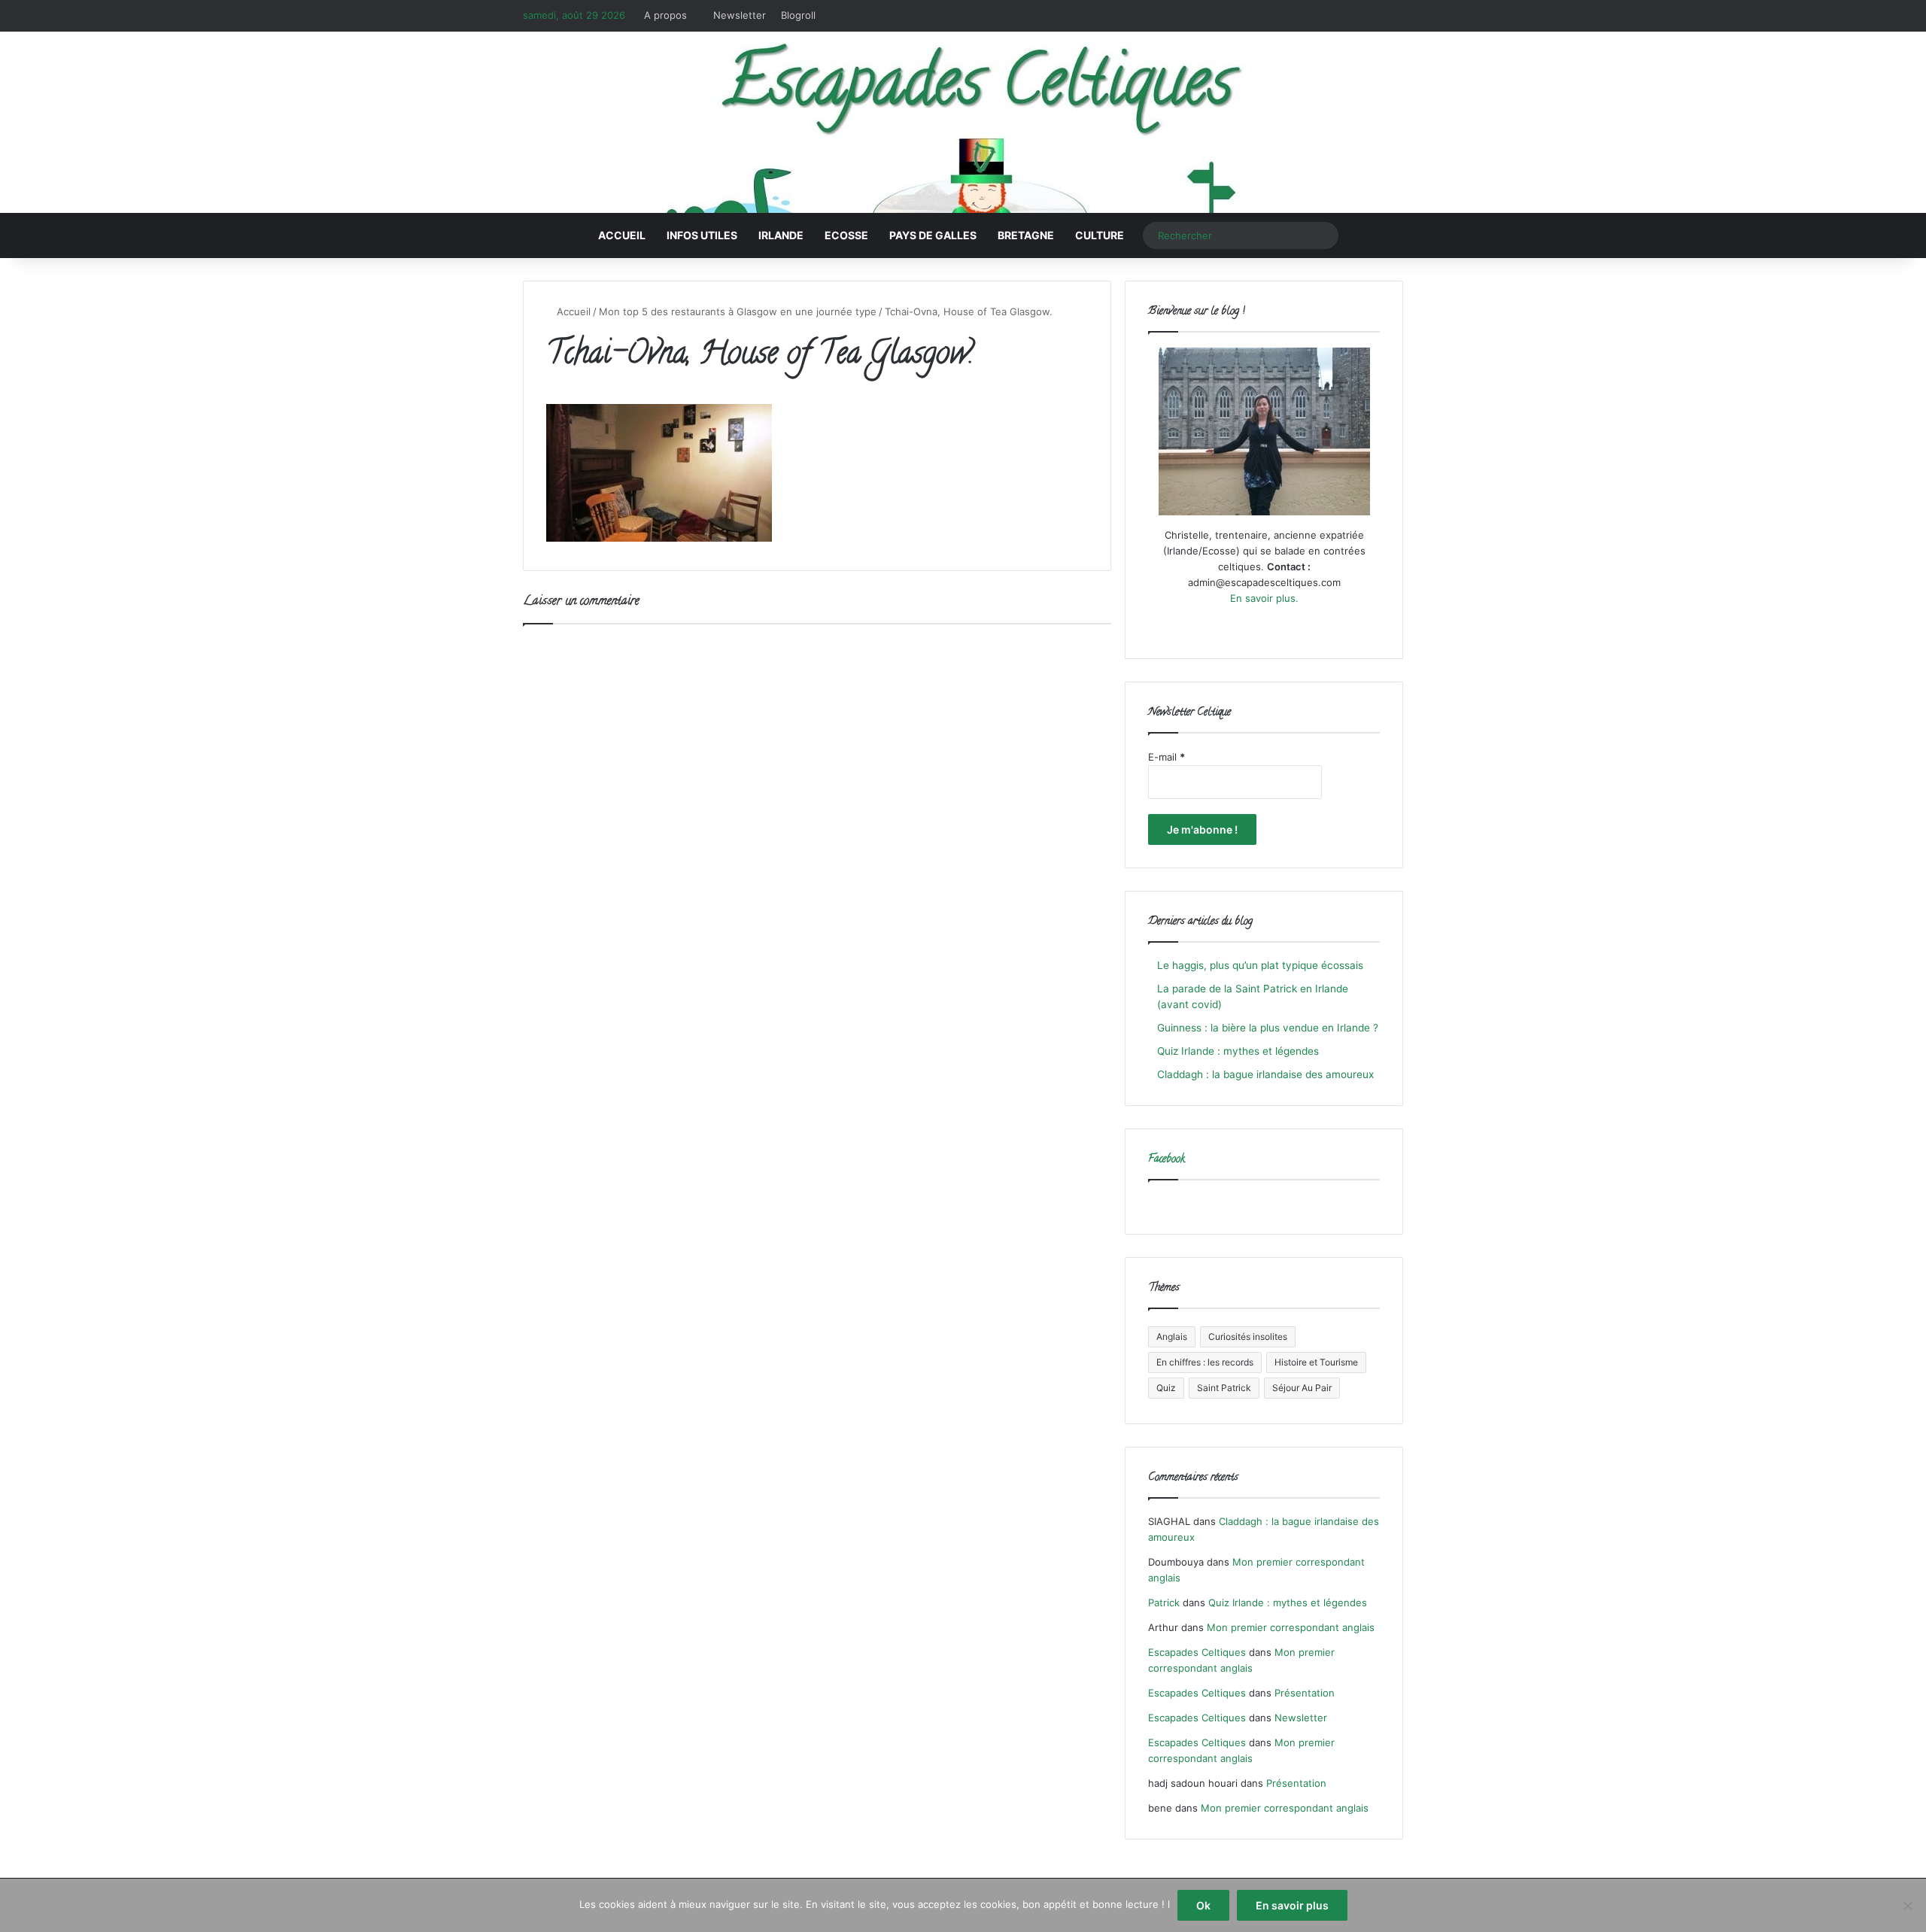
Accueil (622, 235)
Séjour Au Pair (1302, 1388)
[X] (1246, 627)
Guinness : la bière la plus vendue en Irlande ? (1268, 1028)
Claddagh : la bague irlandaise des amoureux (1265, 1074)
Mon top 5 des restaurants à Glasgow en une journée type (738, 311)
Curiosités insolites (1248, 1337)
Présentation (1305, 1693)
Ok (1203, 1905)
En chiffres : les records (1205, 1362)
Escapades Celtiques (1197, 1652)
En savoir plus (1292, 1905)
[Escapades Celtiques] (963, 125)
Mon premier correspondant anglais (1291, 1627)
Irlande (781, 235)
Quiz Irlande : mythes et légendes (1238, 1051)
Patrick (1164, 1602)
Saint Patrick (1224, 1388)
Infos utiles (702, 235)
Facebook (1167, 1160)
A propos (665, 15)
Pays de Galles (933, 235)
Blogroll (798, 15)
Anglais (1172, 1337)
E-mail (1167, 757)
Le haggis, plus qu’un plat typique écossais (1260, 965)
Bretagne (1026, 235)
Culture (1100, 235)
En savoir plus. (1264, 598)
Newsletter (740, 15)
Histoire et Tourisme (1316, 1362)
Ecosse (846, 235)
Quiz (1166, 1388)
